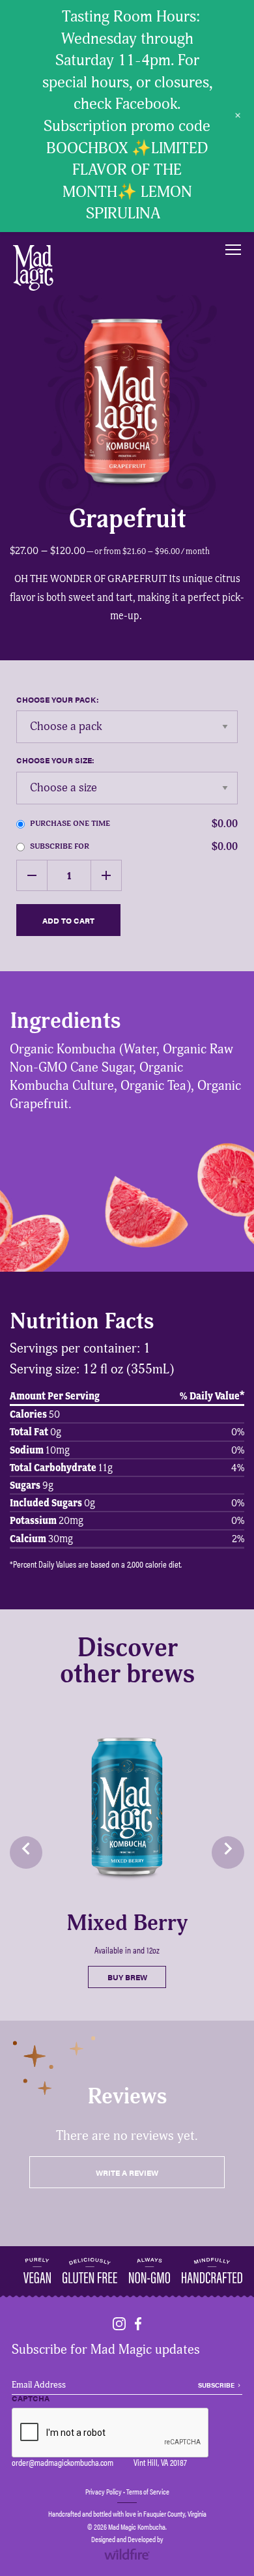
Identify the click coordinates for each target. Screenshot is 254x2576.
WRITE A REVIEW (127, 2173)
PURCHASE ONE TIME (134, 824)
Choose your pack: (58, 699)
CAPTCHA (31, 2399)
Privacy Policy (104, 2491)
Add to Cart (68, 920)
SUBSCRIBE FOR (134, 847)
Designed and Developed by (127, 2539)
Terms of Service (148, 2491)
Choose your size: (55, 760)
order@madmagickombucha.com (63, 2462)
